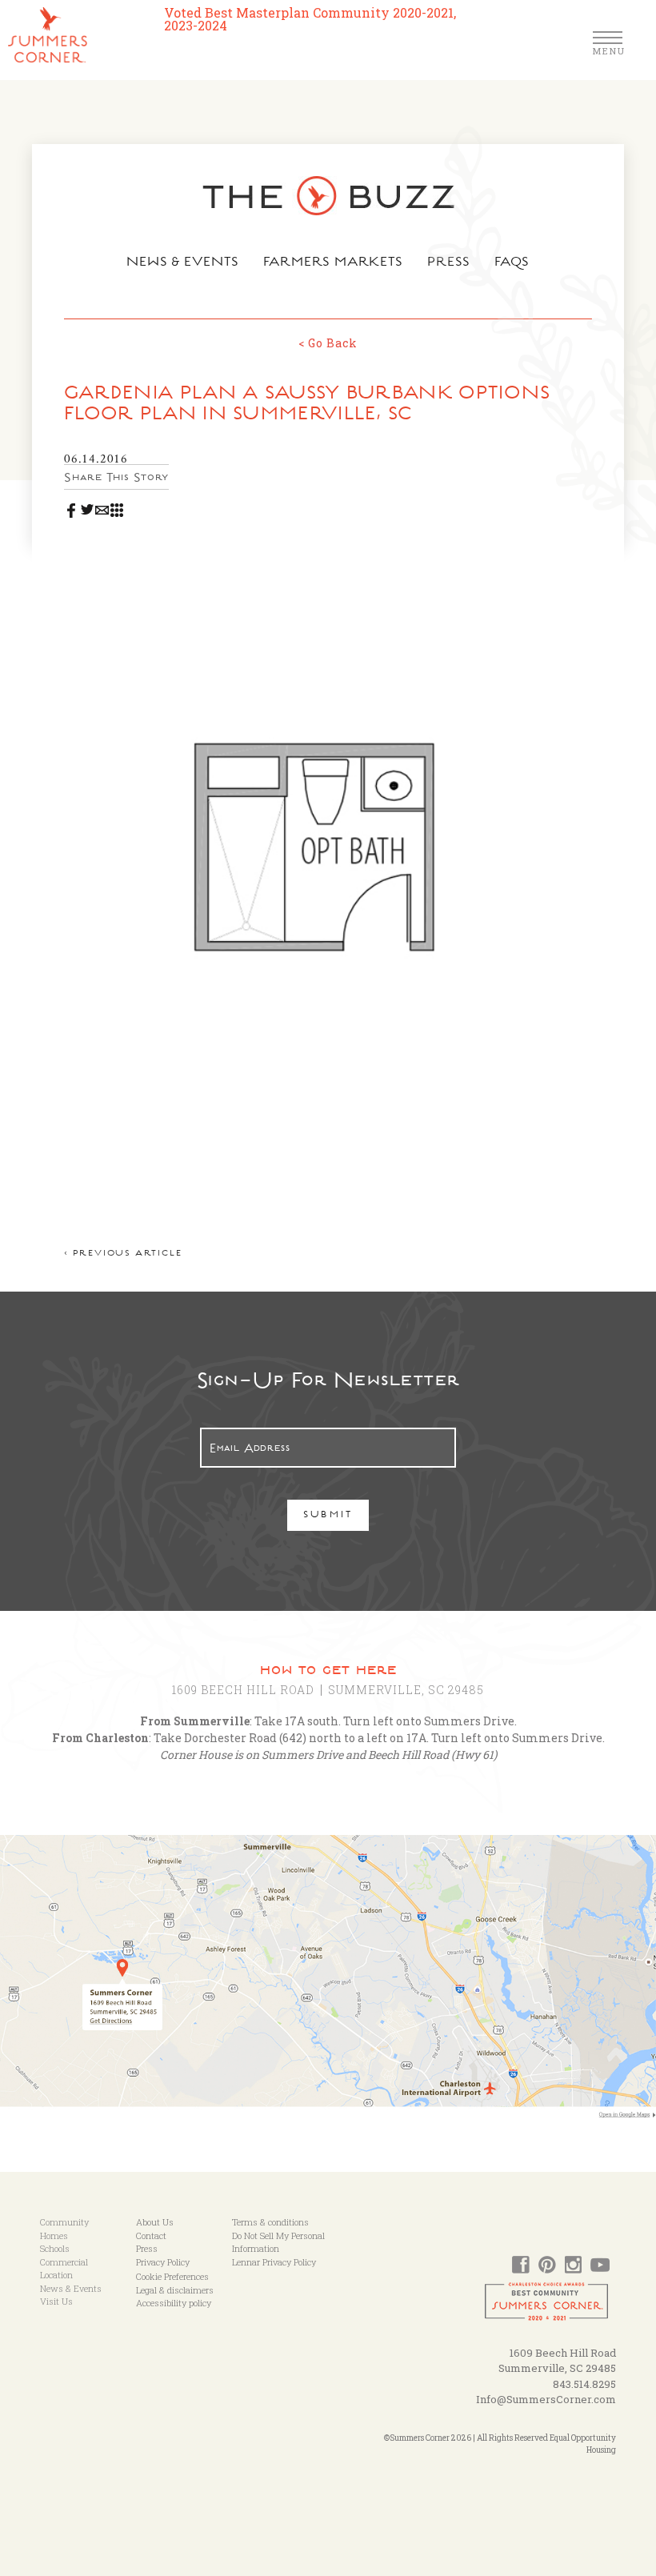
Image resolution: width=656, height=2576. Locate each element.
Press (449, 263)
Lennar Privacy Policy (274, 2262)
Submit (328, 1516)
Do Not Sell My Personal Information (278, 2242)
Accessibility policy (174, 2303)
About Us (155, 2222)
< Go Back (328, 343)
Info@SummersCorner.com (546, 2399)
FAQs (512, 263)
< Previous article (123, 1254)
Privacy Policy (163, 2262)
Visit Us (56, 2301)
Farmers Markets (334, 263)
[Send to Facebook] (72, 507)
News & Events (183, 263)
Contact (151, 2235)
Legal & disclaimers (175, 2290)
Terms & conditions (270, 2222)
